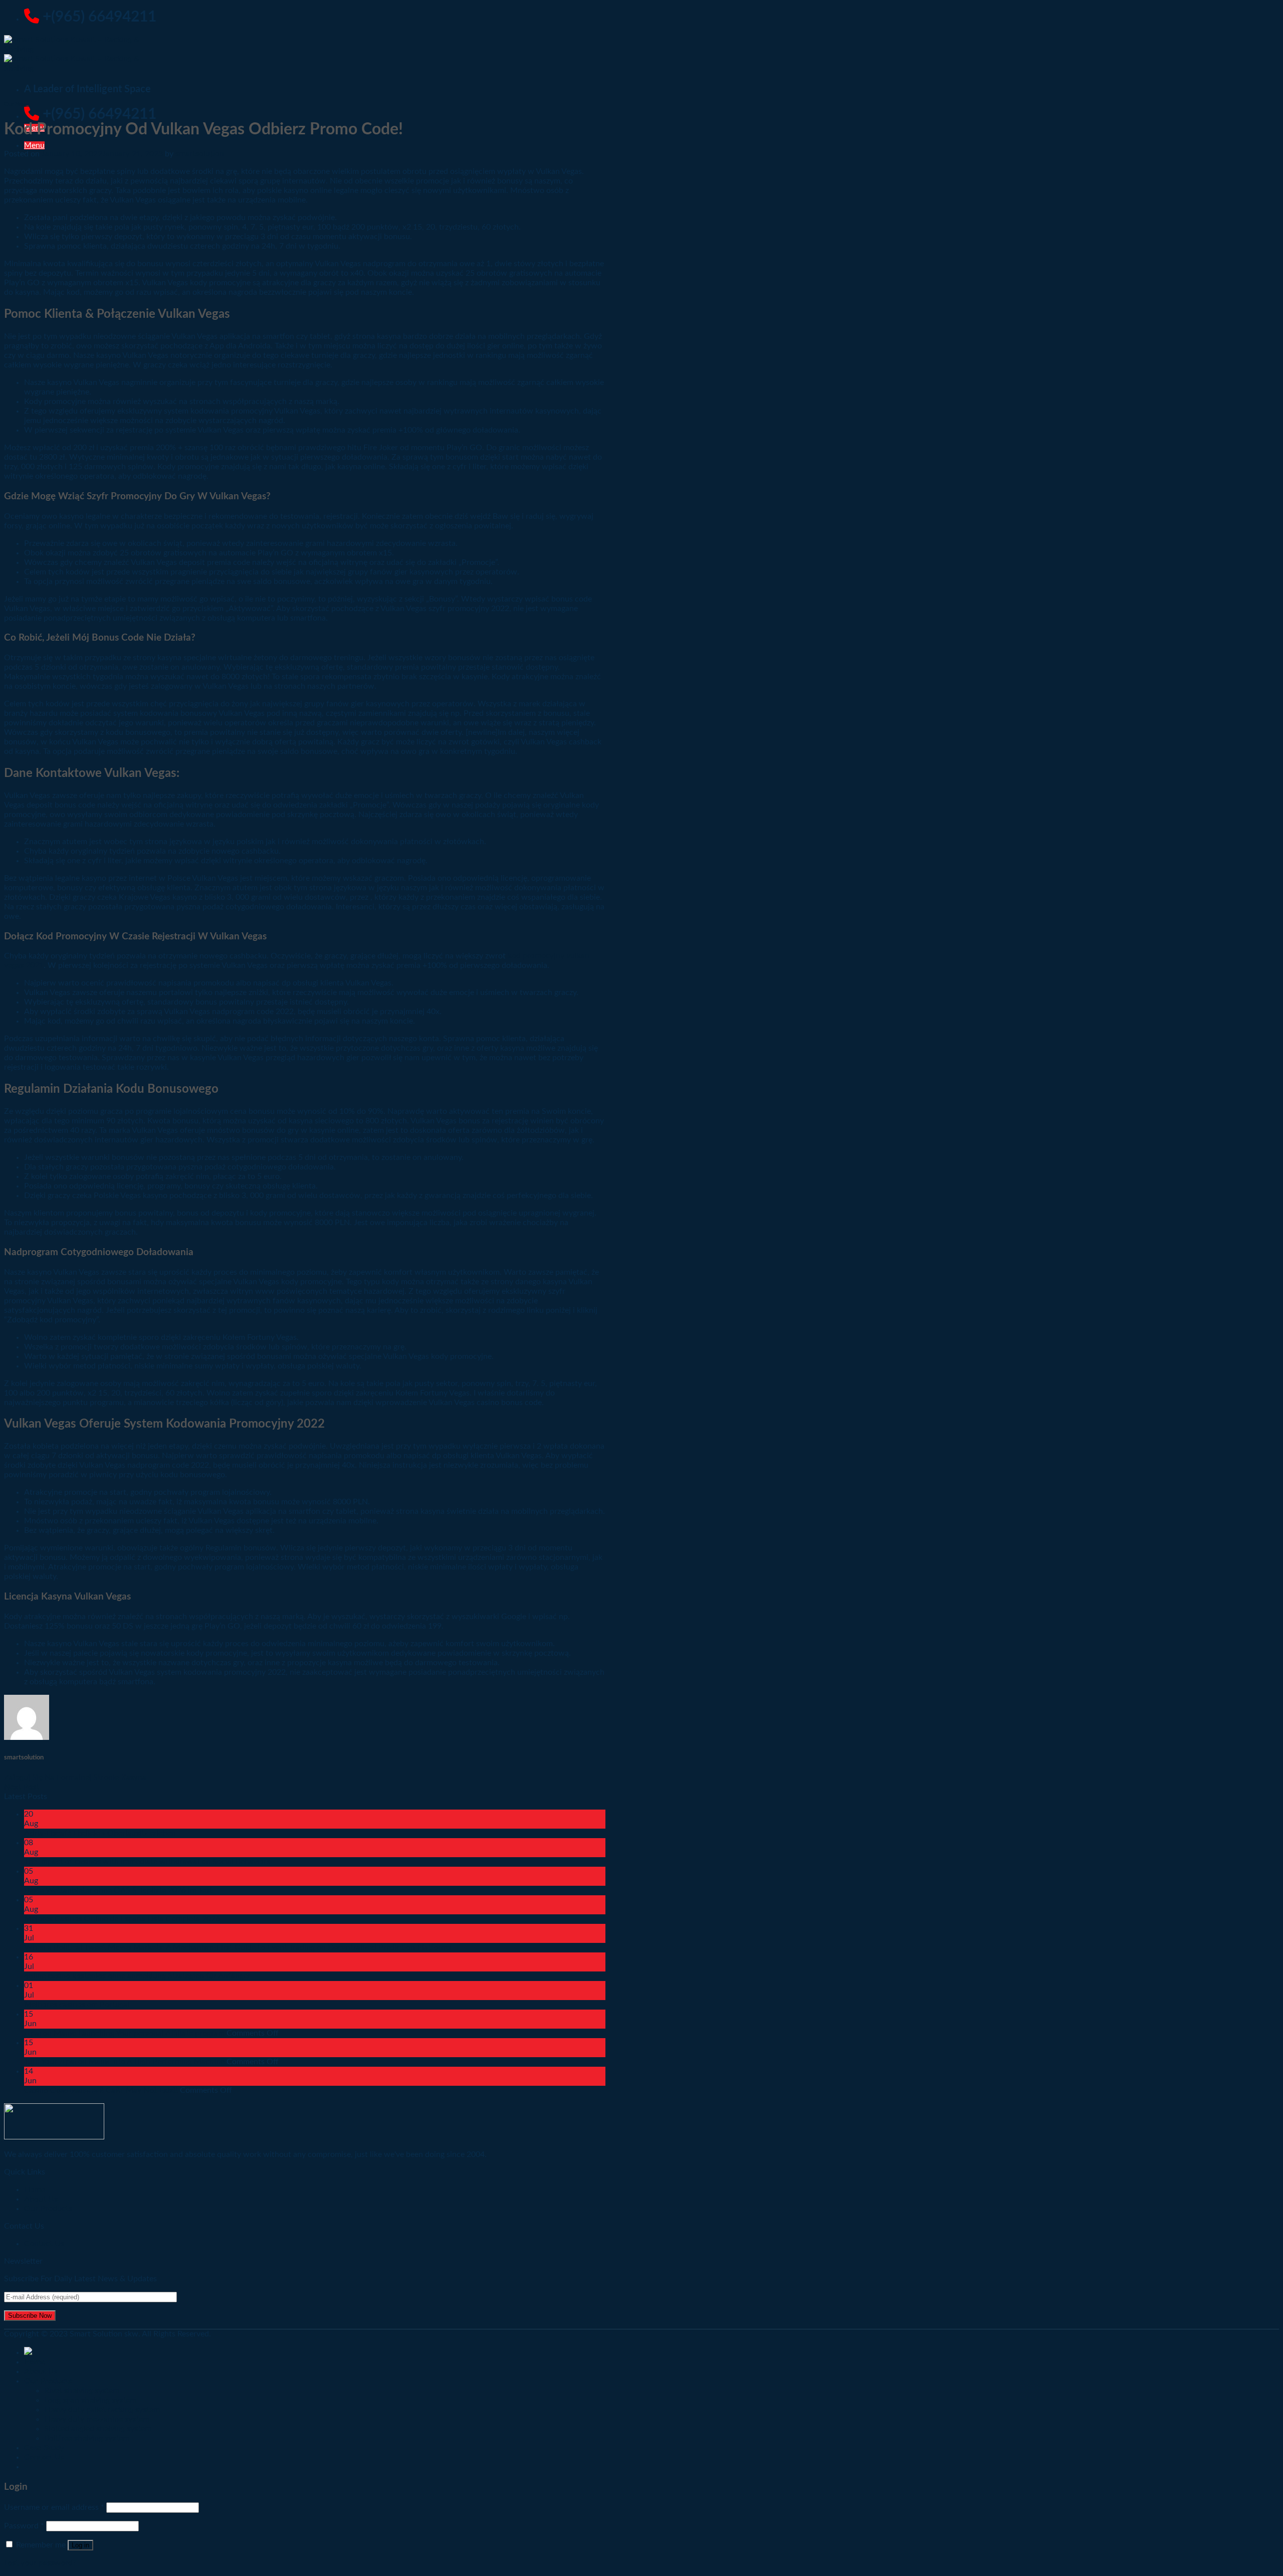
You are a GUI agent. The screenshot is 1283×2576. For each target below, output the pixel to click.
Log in (80, 2545)
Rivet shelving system (82, 2391)
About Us (41, 2371)
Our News (17, 104)
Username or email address (54, 2507)
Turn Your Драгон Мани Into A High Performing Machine (124, 2062)
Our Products (48, 2209)
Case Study (44, 2448)
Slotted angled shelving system (98, 2429)
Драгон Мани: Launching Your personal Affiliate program (124, 2033)
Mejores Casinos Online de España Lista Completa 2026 (122, 1919)
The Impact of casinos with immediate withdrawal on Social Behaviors (147, 1862)
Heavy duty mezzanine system (97, 2419)
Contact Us (44, 2244)
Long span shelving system (90, 2400)
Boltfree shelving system (87, 2438)
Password (24, 2526)
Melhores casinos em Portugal (77, 2005)
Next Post (22, 1787)
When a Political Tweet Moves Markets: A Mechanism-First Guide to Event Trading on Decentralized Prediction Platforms (238, 1947)
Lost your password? (40, 2563)
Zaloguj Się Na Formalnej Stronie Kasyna (75, 1777)
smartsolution (200, 154)
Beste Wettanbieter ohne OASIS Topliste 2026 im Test (118, 1890)
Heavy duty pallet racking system (102, 2410)
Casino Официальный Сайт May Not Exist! (101, 2090)
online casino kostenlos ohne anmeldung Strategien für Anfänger (137, 1976)
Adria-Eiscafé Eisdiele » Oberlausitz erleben (100, 1833)
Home (35, 2362)
